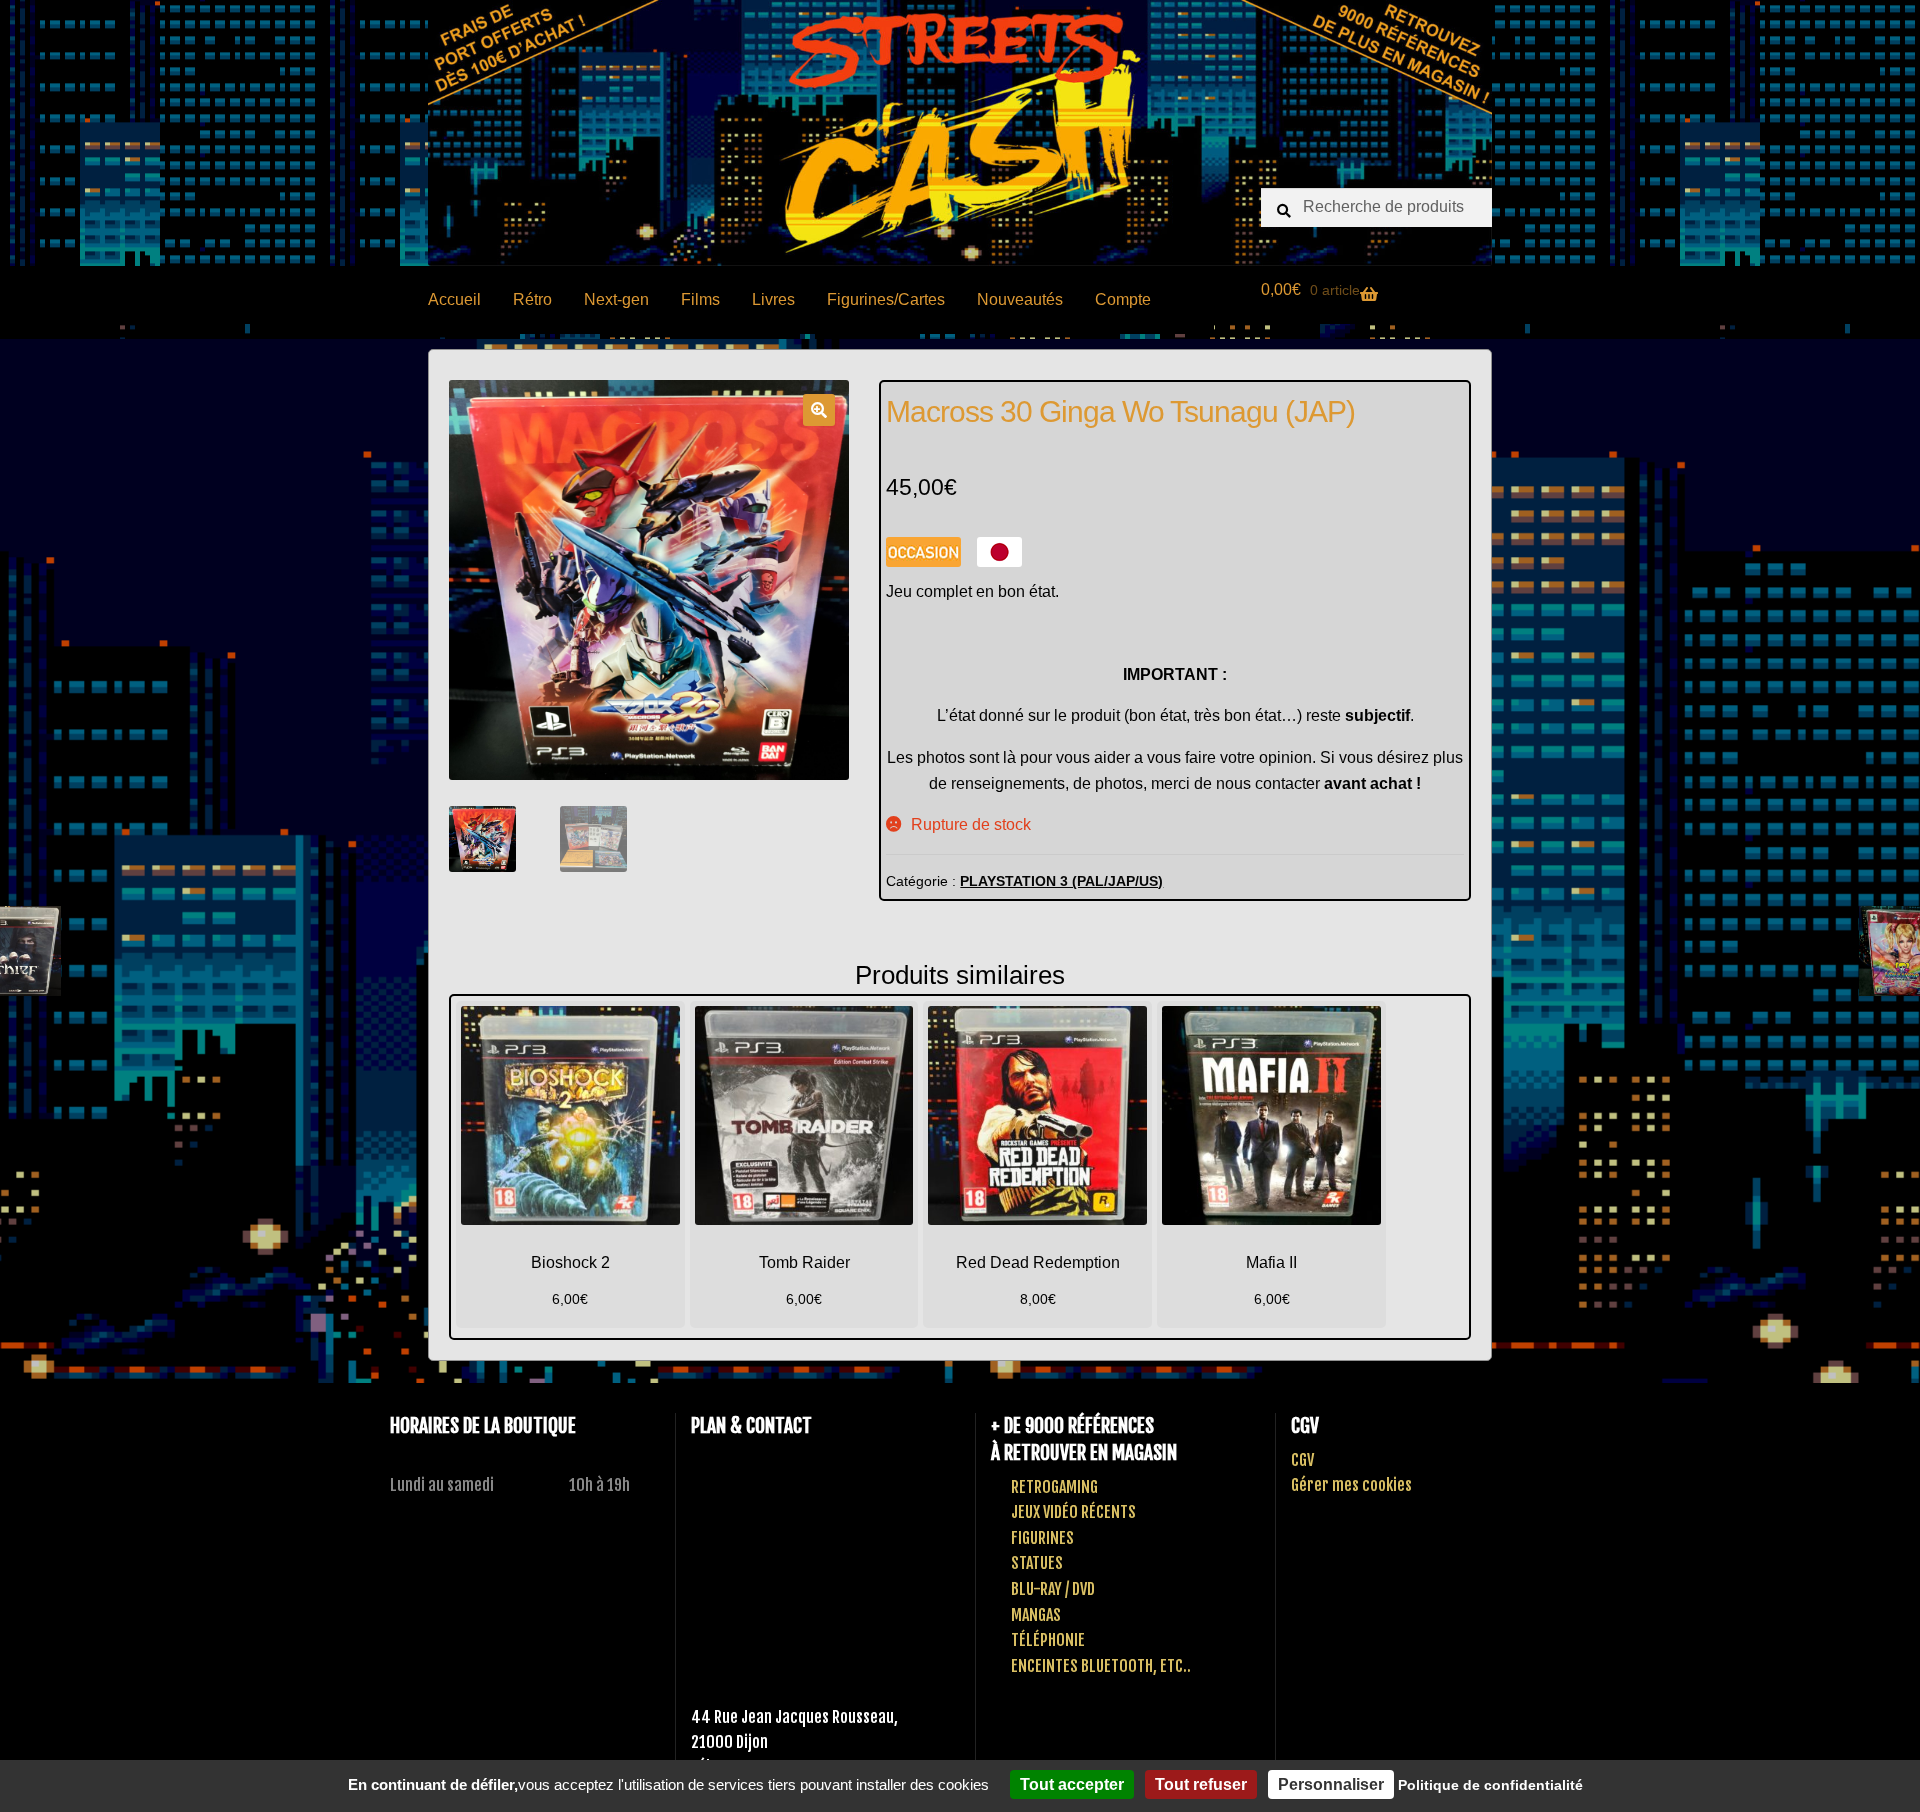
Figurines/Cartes (886, 299)
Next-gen (616, 299)
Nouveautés (1020, 299)
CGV (1302, 1460)
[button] (819, 410)
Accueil (454, 299)
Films (700, 299)
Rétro (532, 299)
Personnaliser (1331, 1784)
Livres (773, 299)
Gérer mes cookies (1351, 1485)
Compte (1123, 299)
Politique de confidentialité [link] (1490, 1785)
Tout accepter (1072, 1784)
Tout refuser (1201, 1784)
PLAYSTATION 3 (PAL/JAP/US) (1061, 881)
